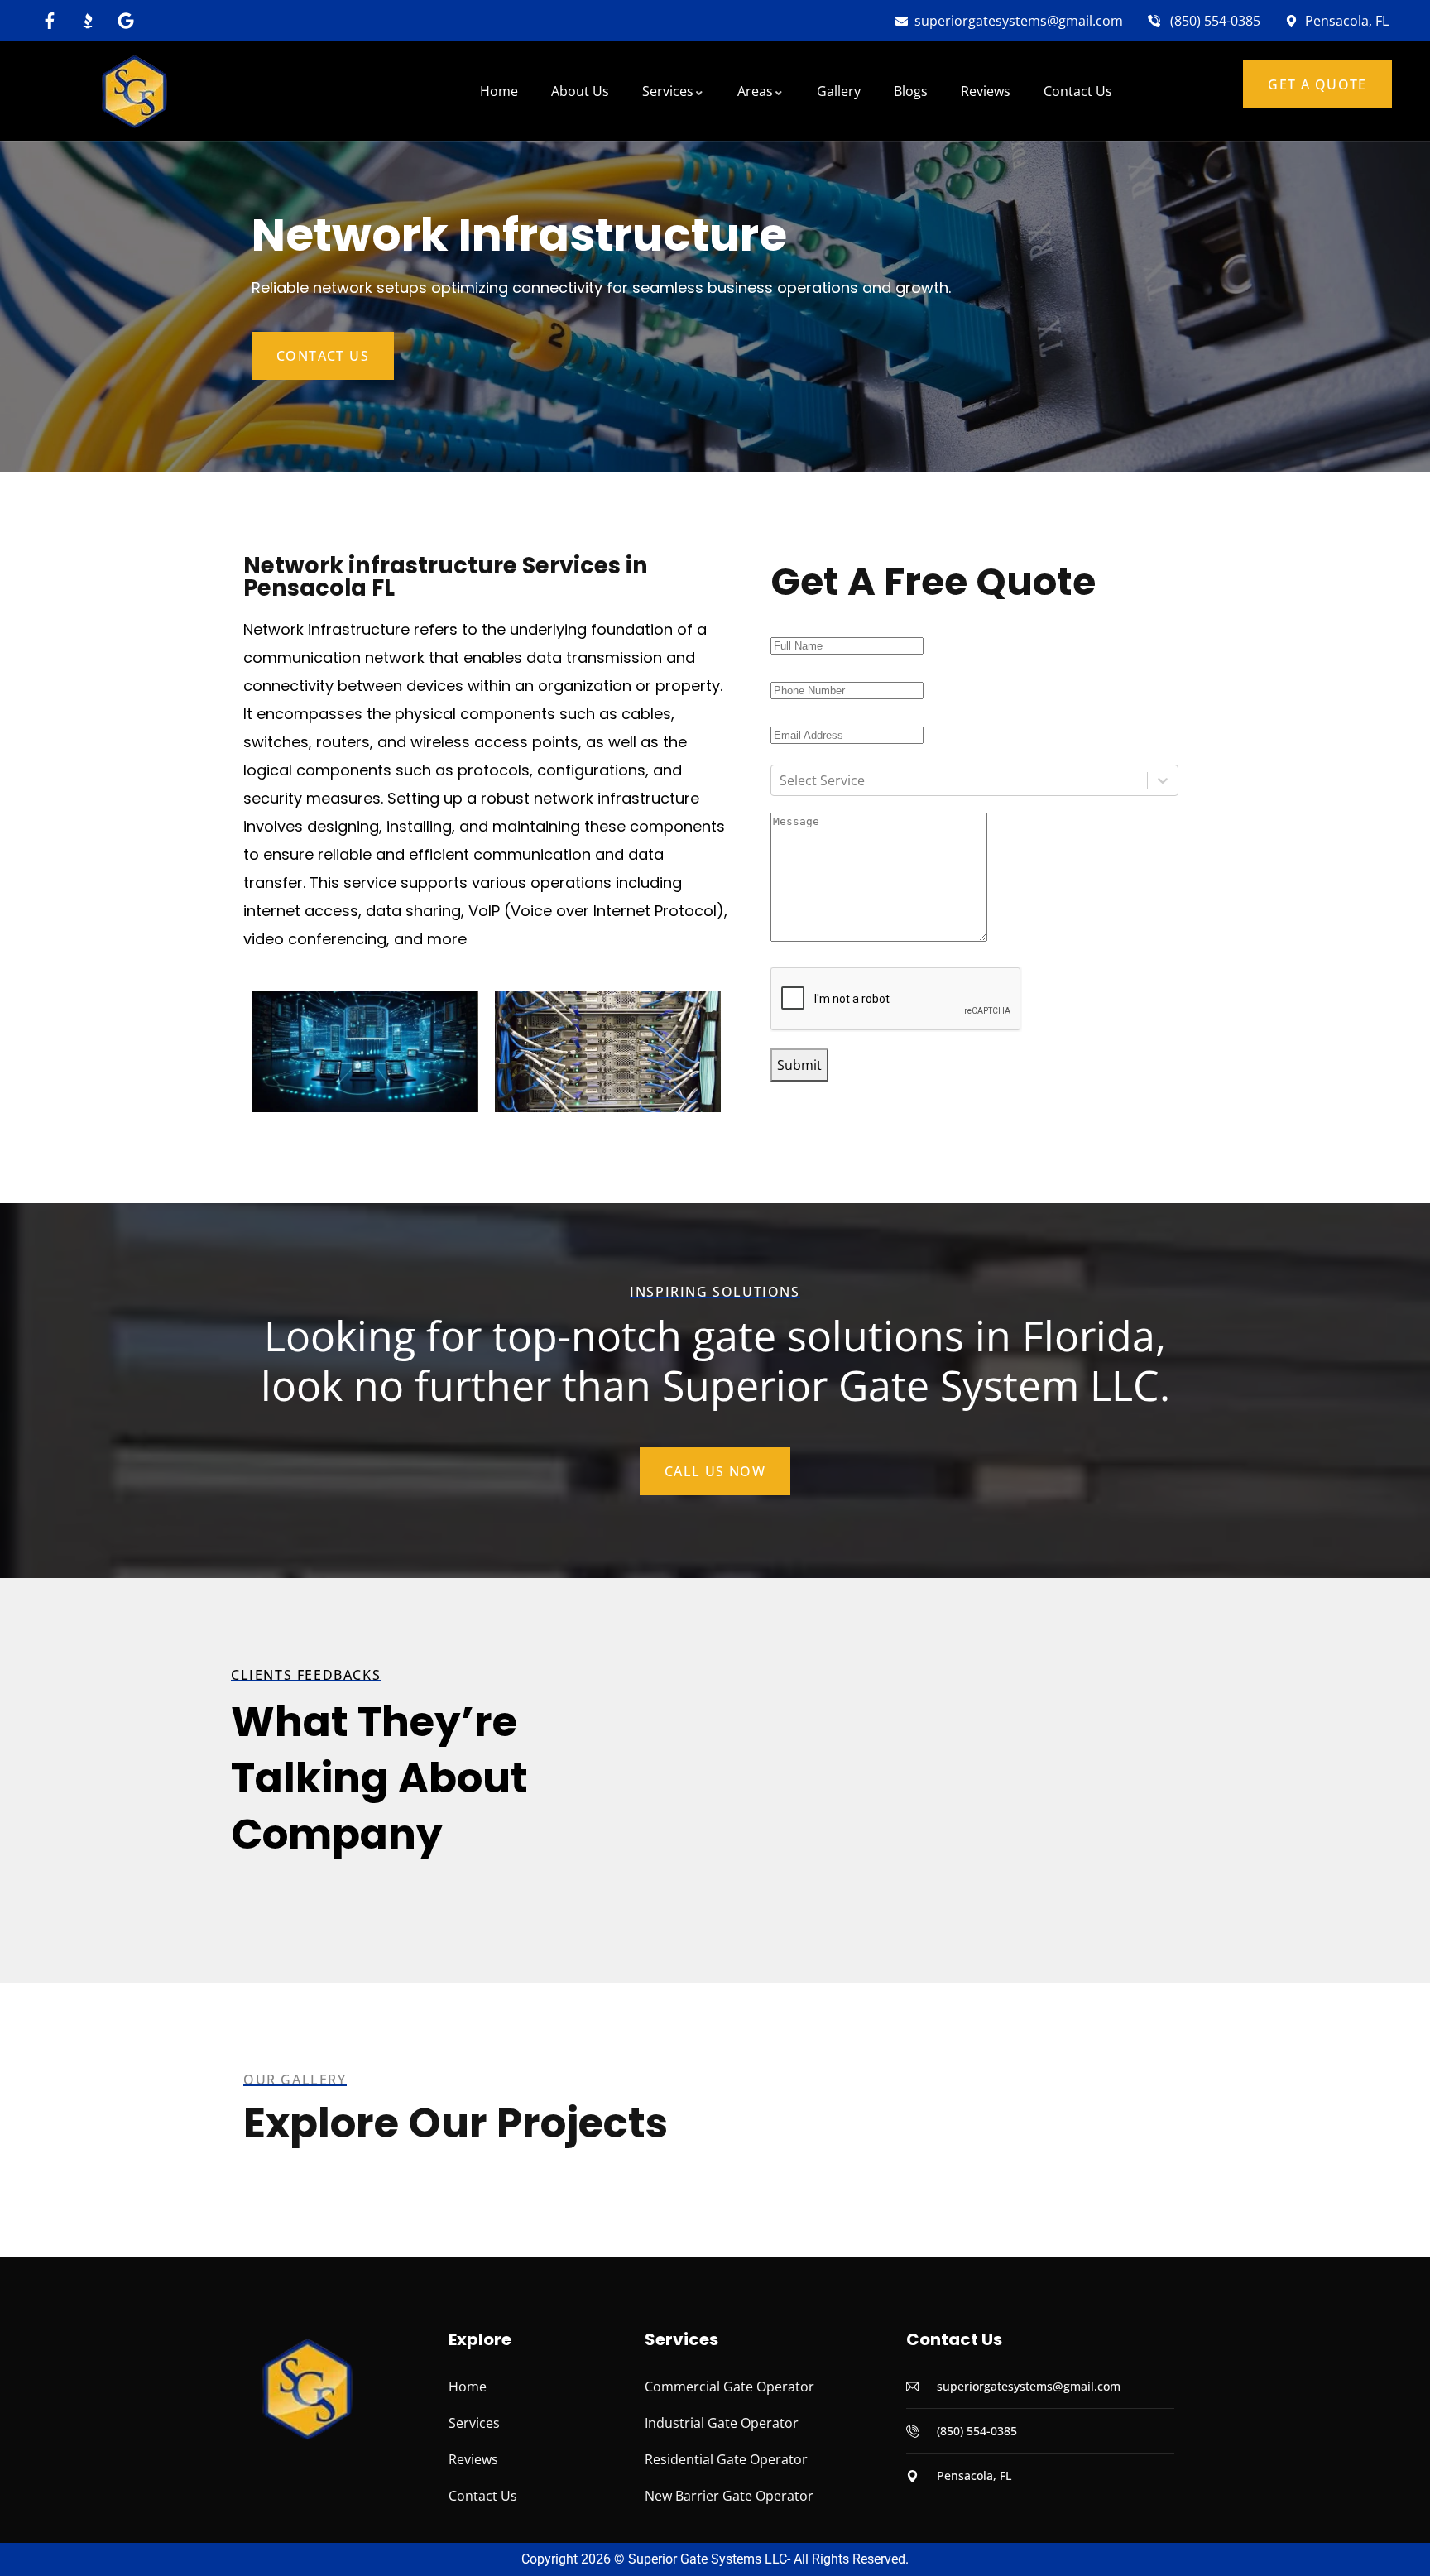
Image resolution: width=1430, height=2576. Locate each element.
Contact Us (323, 356)
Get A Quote (1317, 84)
